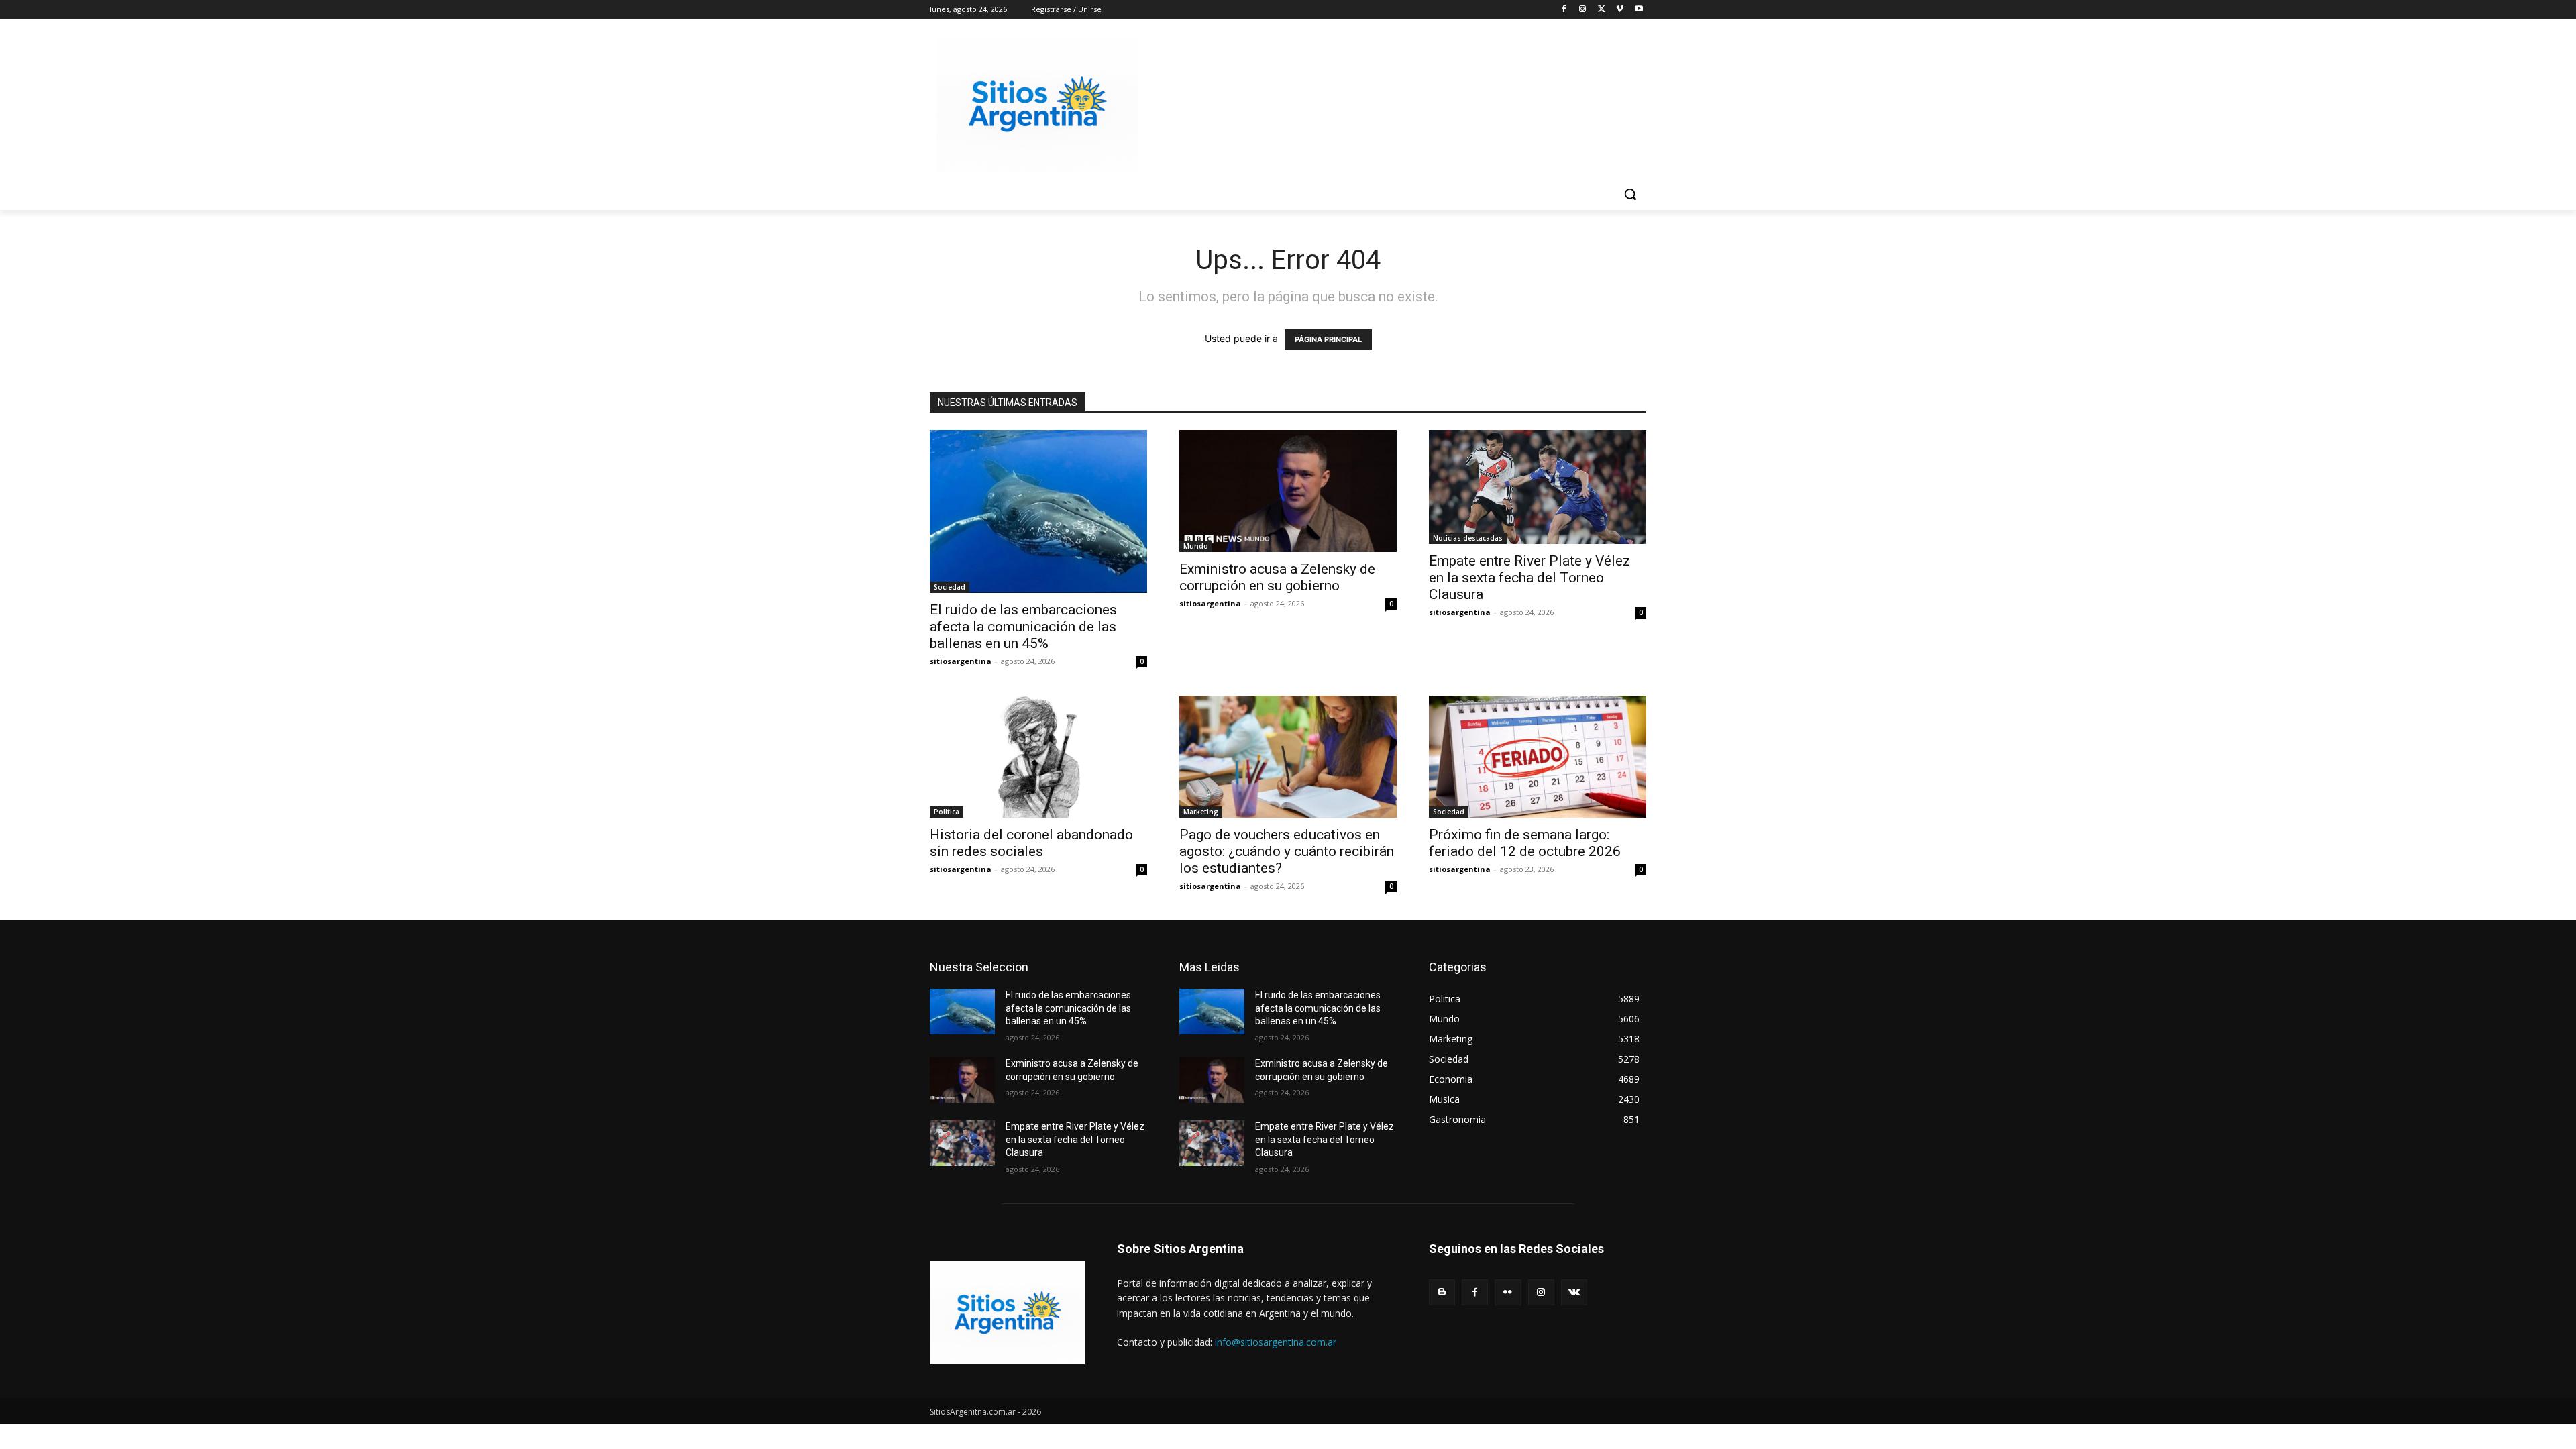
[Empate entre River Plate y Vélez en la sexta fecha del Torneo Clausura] (1538, 487)
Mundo (1196, 546)
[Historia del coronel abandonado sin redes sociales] (1038, 757)
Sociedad (950, 587)
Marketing (1201, 812)
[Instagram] (1583, 10)
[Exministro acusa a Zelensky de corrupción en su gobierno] (1288, 491)
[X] (1602, 10)
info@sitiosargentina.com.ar (1276, 1342)
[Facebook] (1564, 10)
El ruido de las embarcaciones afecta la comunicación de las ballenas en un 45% (1023, 627)
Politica (947, 812)
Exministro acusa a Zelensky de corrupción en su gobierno (1277, 577)
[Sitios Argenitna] (1007, 1313)
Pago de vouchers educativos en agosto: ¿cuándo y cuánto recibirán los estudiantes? (1287, 851)
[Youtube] (1639, 10)
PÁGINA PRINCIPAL (1328, 339)
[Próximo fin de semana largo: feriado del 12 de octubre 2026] (1538, 757)
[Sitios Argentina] (1037, 105)
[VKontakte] (1574, 1292)
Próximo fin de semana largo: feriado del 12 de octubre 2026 (1525, 843)
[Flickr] (1508, 1292)
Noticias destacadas (1468, 538)
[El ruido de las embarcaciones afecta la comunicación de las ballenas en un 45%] (1038, 512)
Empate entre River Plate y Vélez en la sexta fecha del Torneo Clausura (1529, 578)
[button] (1630, 194)
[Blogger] (1442, 1292)
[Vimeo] (1620, 10)
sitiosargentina (961, 661)
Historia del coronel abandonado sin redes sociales (1031, 843)
